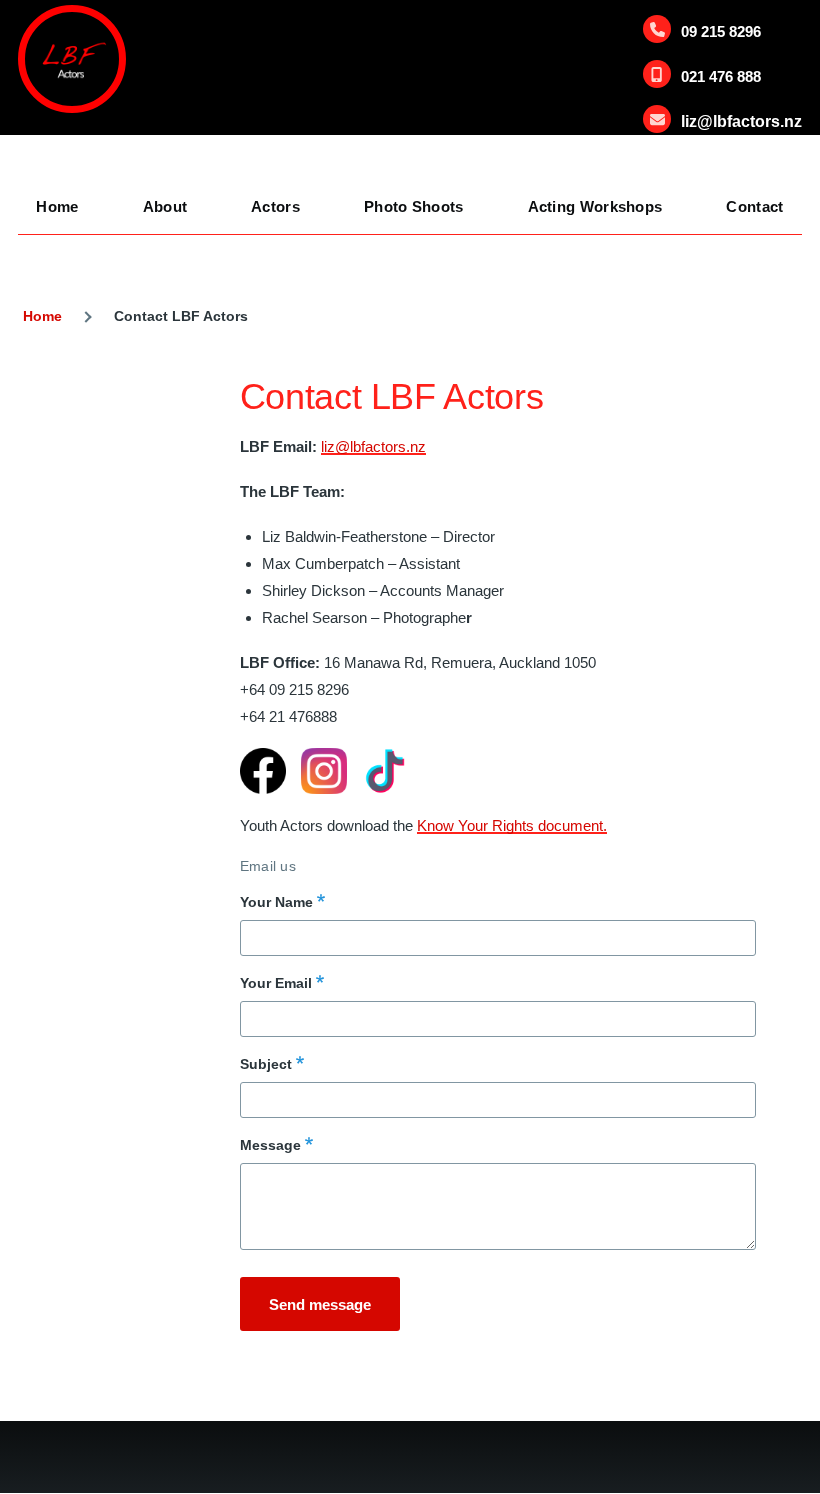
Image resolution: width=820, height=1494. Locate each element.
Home (57, 206)
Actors (275, 206)
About (165, 206)
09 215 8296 (721, 31)
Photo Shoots (414, 206)
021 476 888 (721, 76)
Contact (754, 206)
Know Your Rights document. (512, 825)
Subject (266, 1064)
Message (270, 1145)
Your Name (276, 902)
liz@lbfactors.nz (741, 121)
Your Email (276, 983)
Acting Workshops (595, 206)
